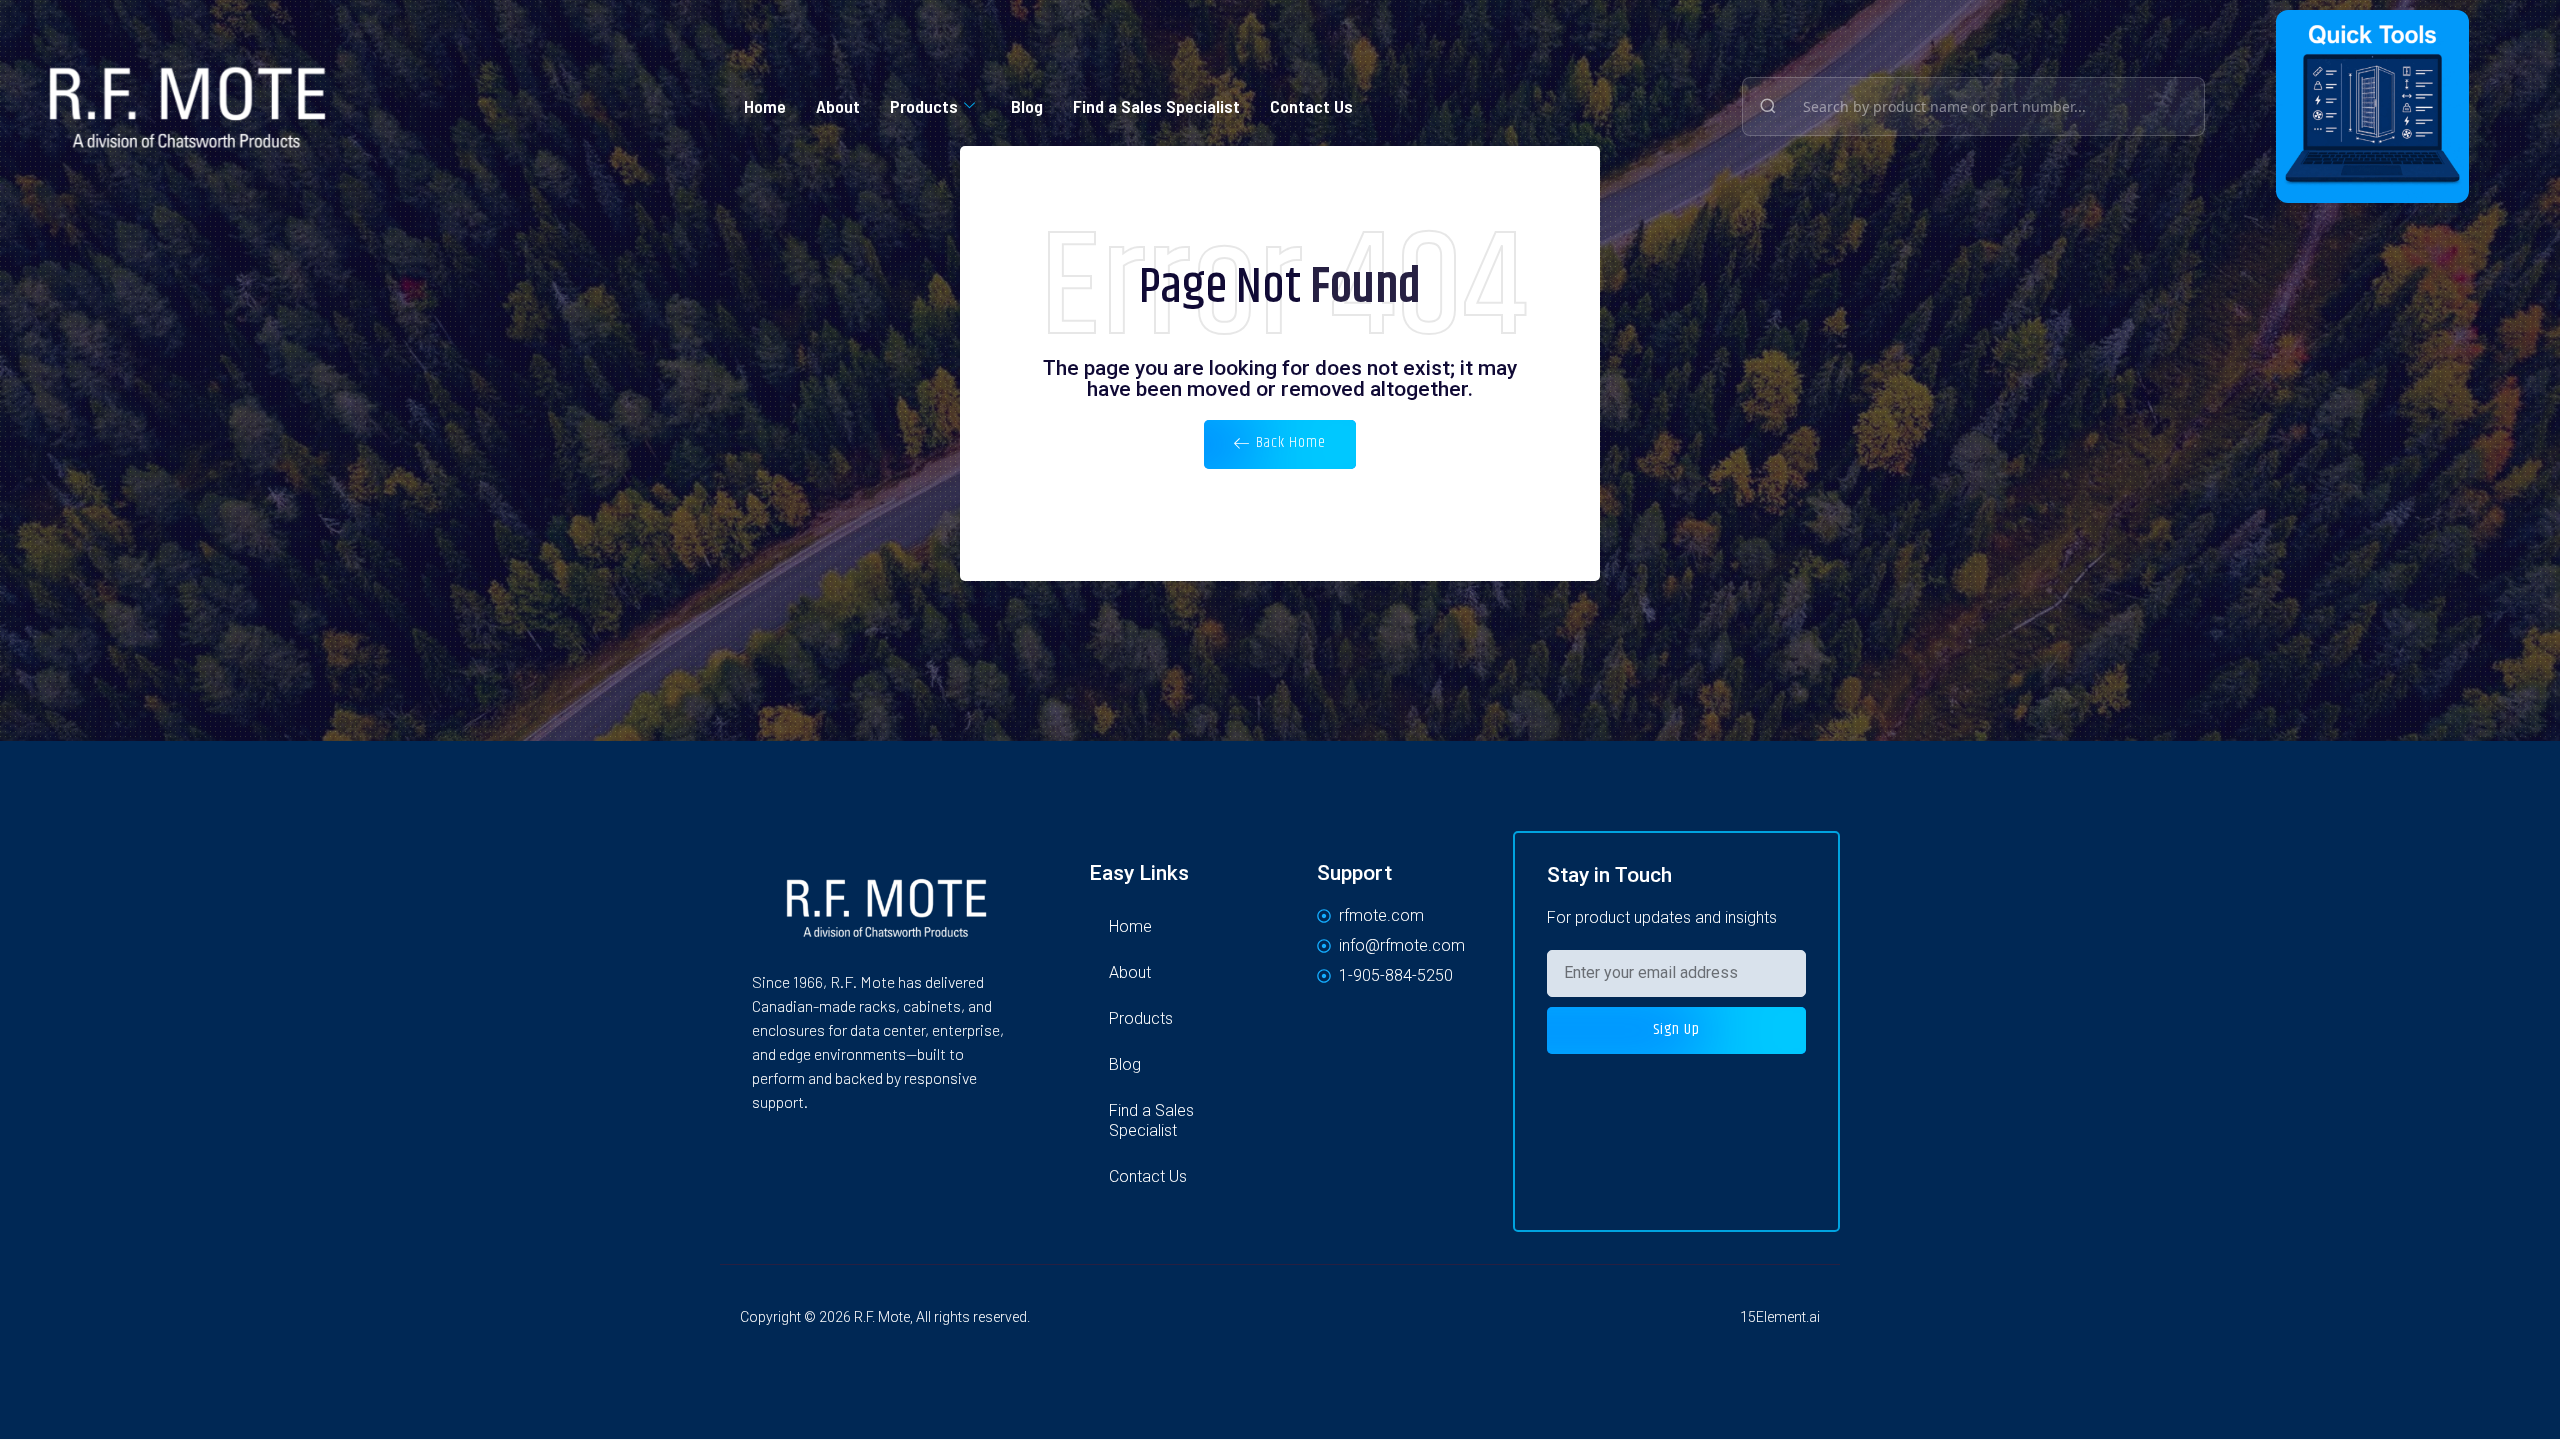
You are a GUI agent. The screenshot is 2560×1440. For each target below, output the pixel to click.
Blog (1027, 106)
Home (765, 106)
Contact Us (1311, 106)
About (838, 106)
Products (924, 106)
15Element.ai (1780, 1317)
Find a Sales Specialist (1156, 106)
